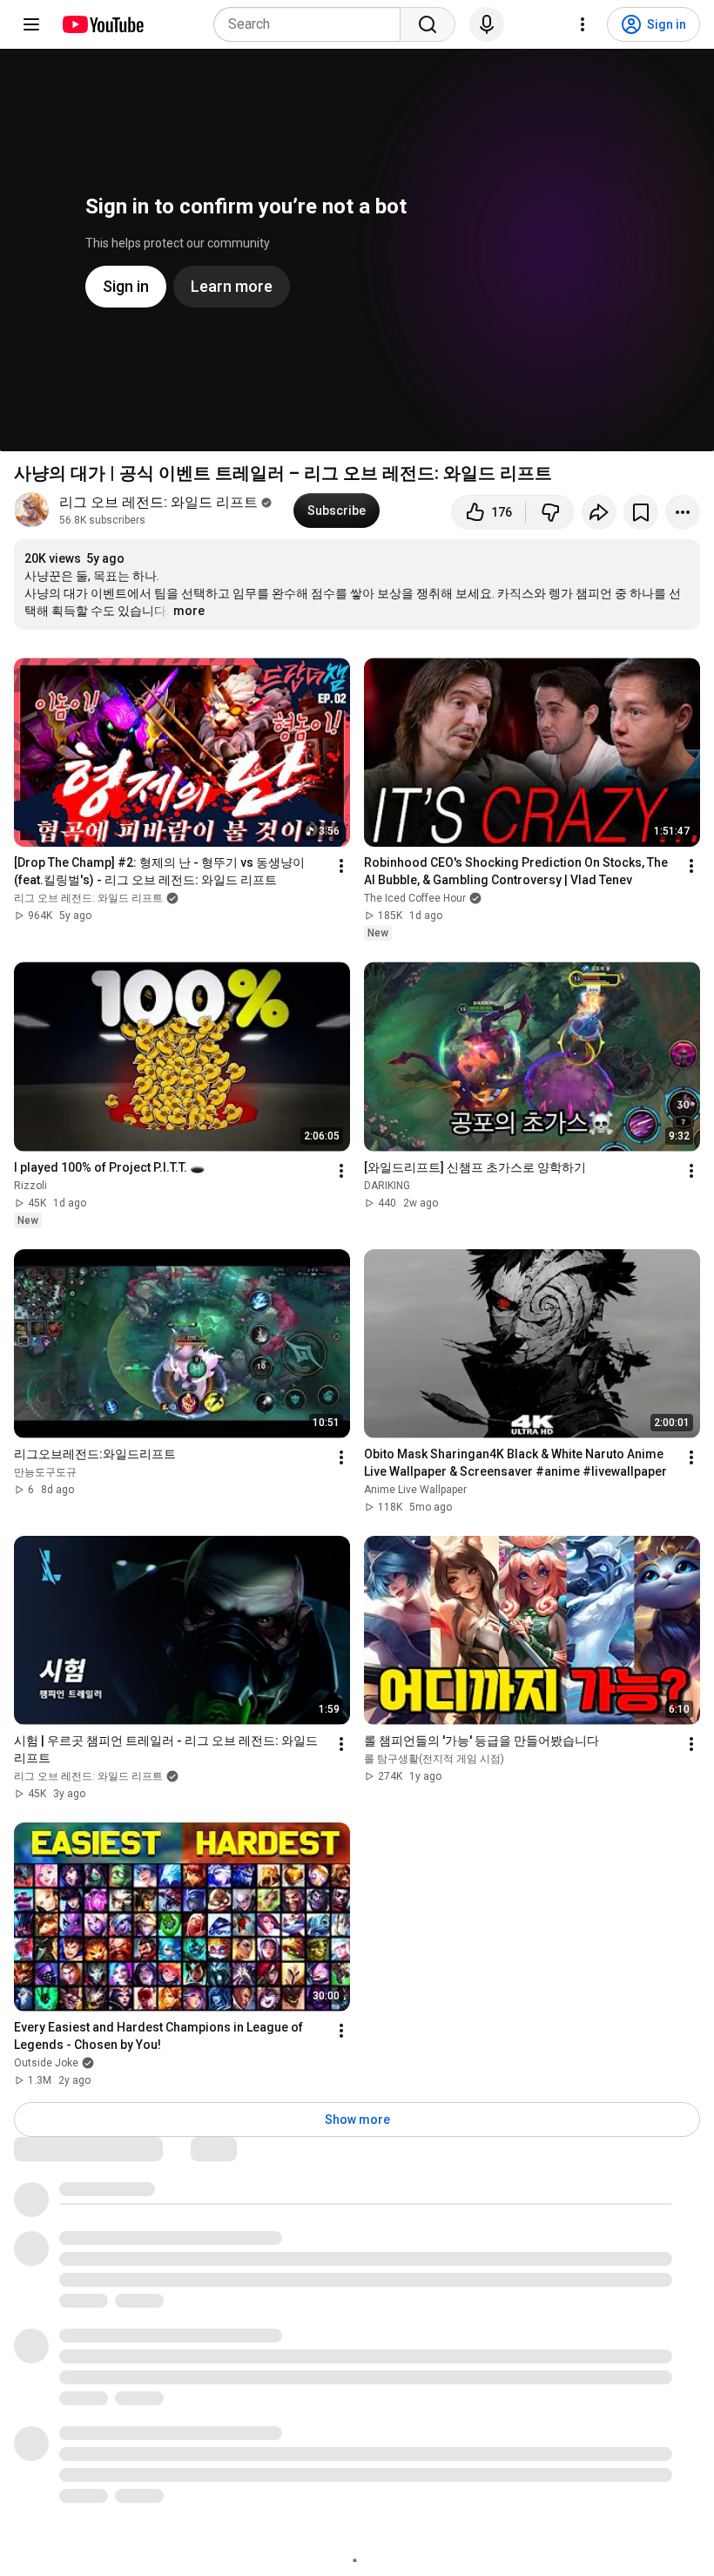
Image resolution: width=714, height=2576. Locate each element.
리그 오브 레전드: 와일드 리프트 (158, 502)
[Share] (599, 512)
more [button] (189, 611)
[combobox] (312, 24)
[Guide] (31, 24)
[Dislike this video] (550, 512)
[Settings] (583, 24)
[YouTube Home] (102, 24)
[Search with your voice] (487, 24)
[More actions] (683, 512)
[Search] (428, 24)
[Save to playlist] (641, 512)
